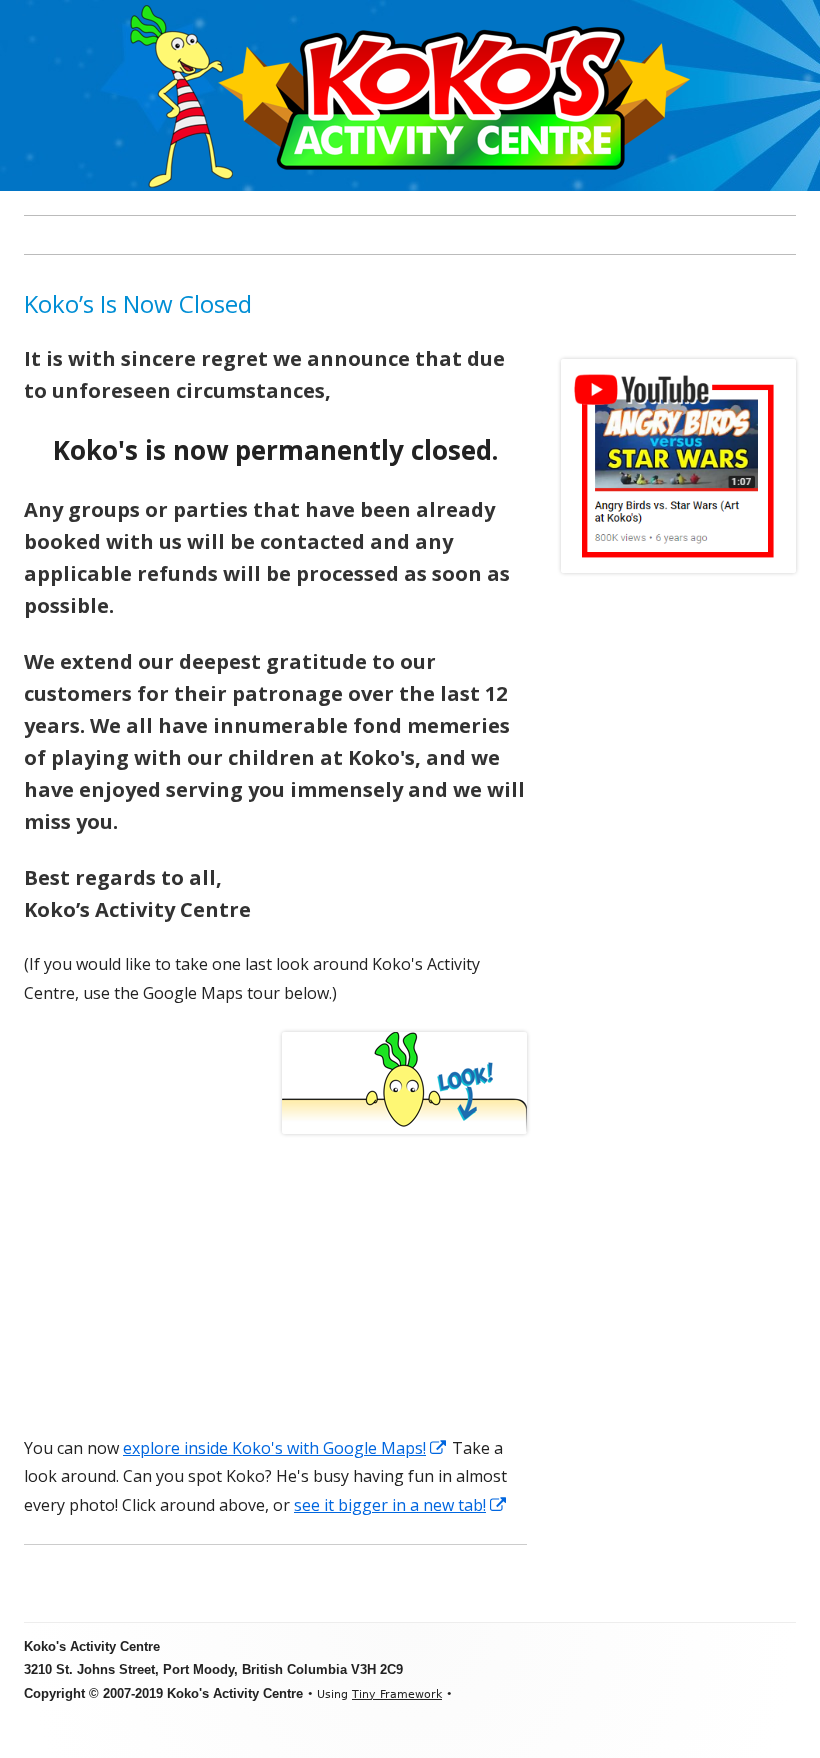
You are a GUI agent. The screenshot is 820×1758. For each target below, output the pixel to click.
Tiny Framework (397, 1694)
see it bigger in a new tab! (401, 1505)
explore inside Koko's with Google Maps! (285, 1448)
